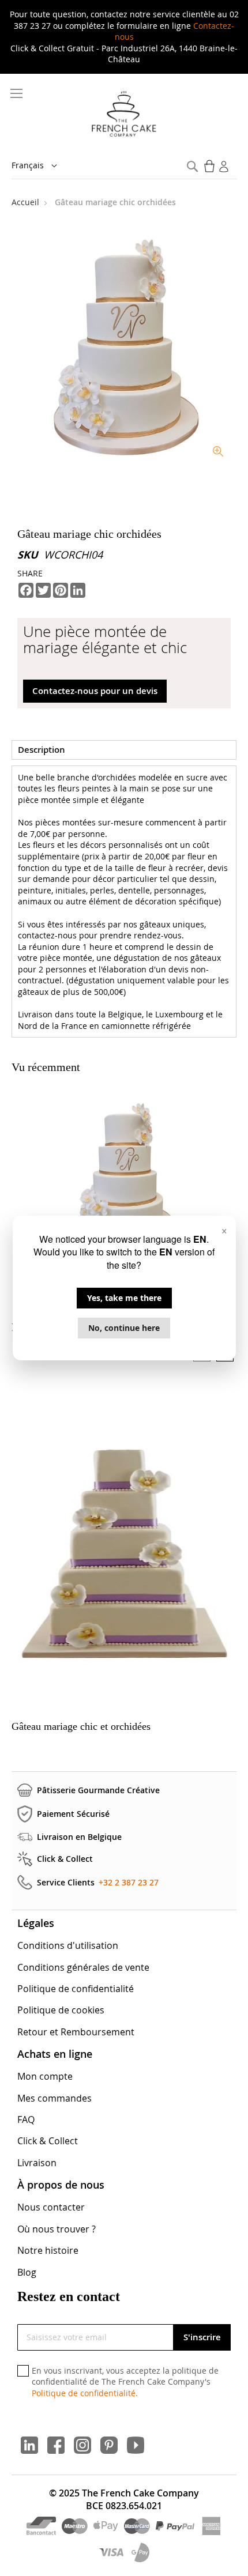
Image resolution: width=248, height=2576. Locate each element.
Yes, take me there (124, 1298)
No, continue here (124, 1328)
